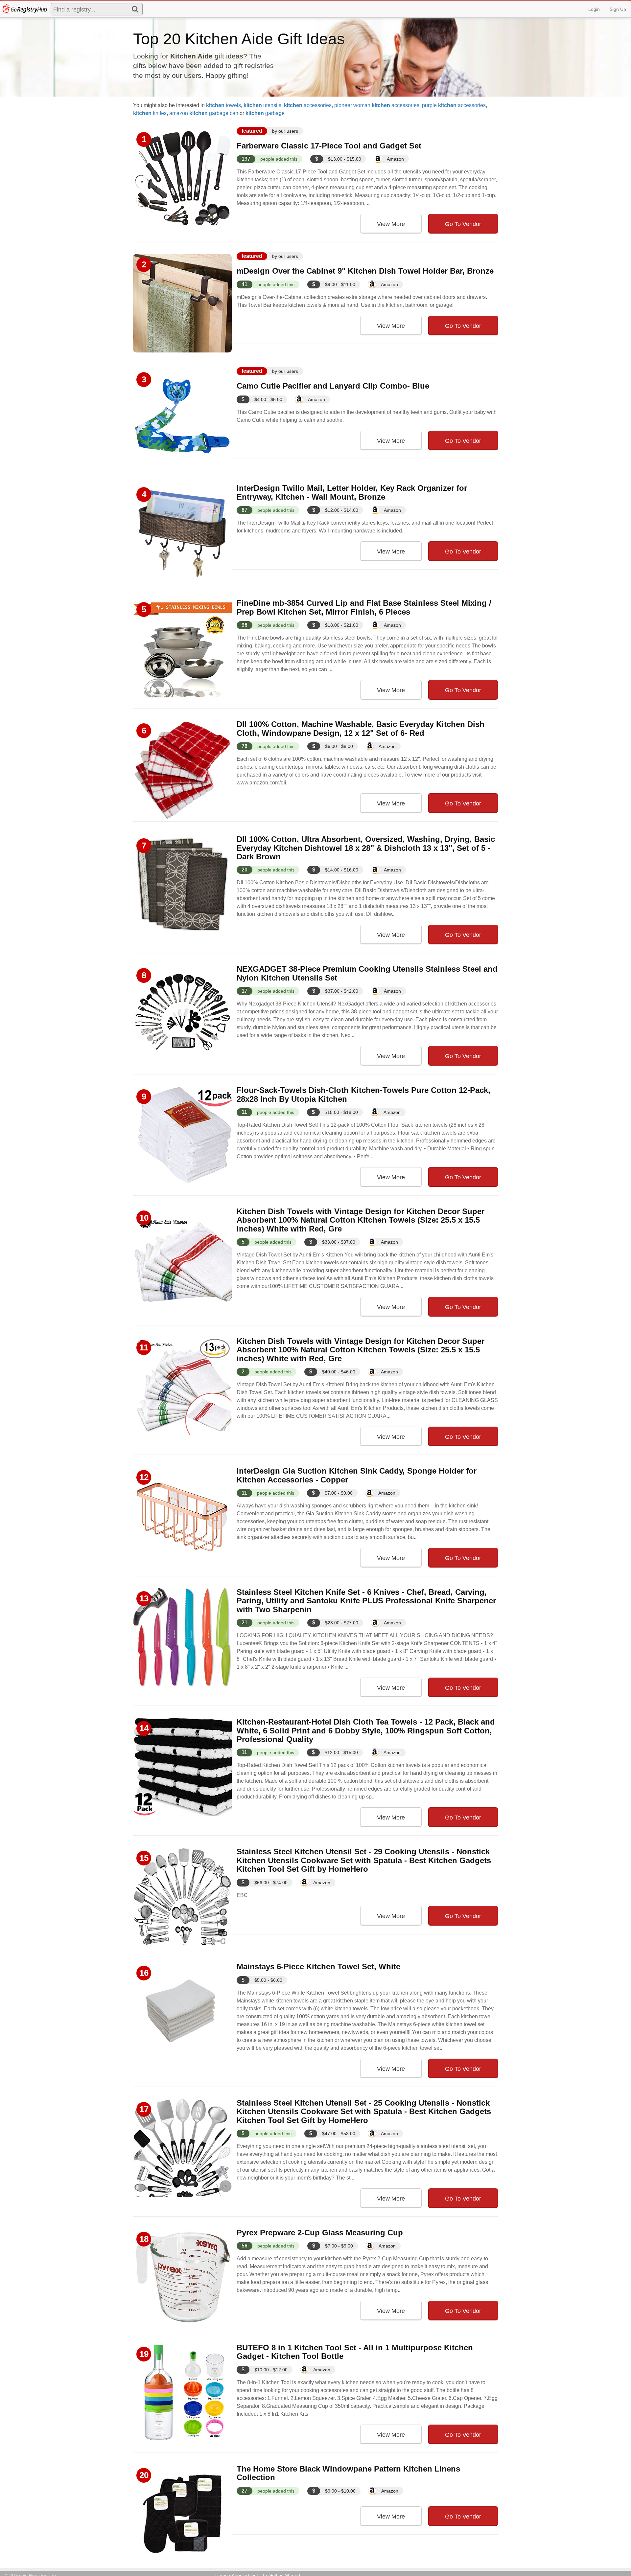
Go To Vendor (463, 224)
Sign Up (618, 9)
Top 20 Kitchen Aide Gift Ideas (239, 39)
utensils (262, 105)
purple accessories (454, 105)
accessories (308, 105)
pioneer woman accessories (377, 105)
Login (594, 9)
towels (223, 105)
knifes (150, 113)
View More (391, 224)
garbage (265, 113)
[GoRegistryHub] (24, 9)
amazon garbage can (204, 113)
